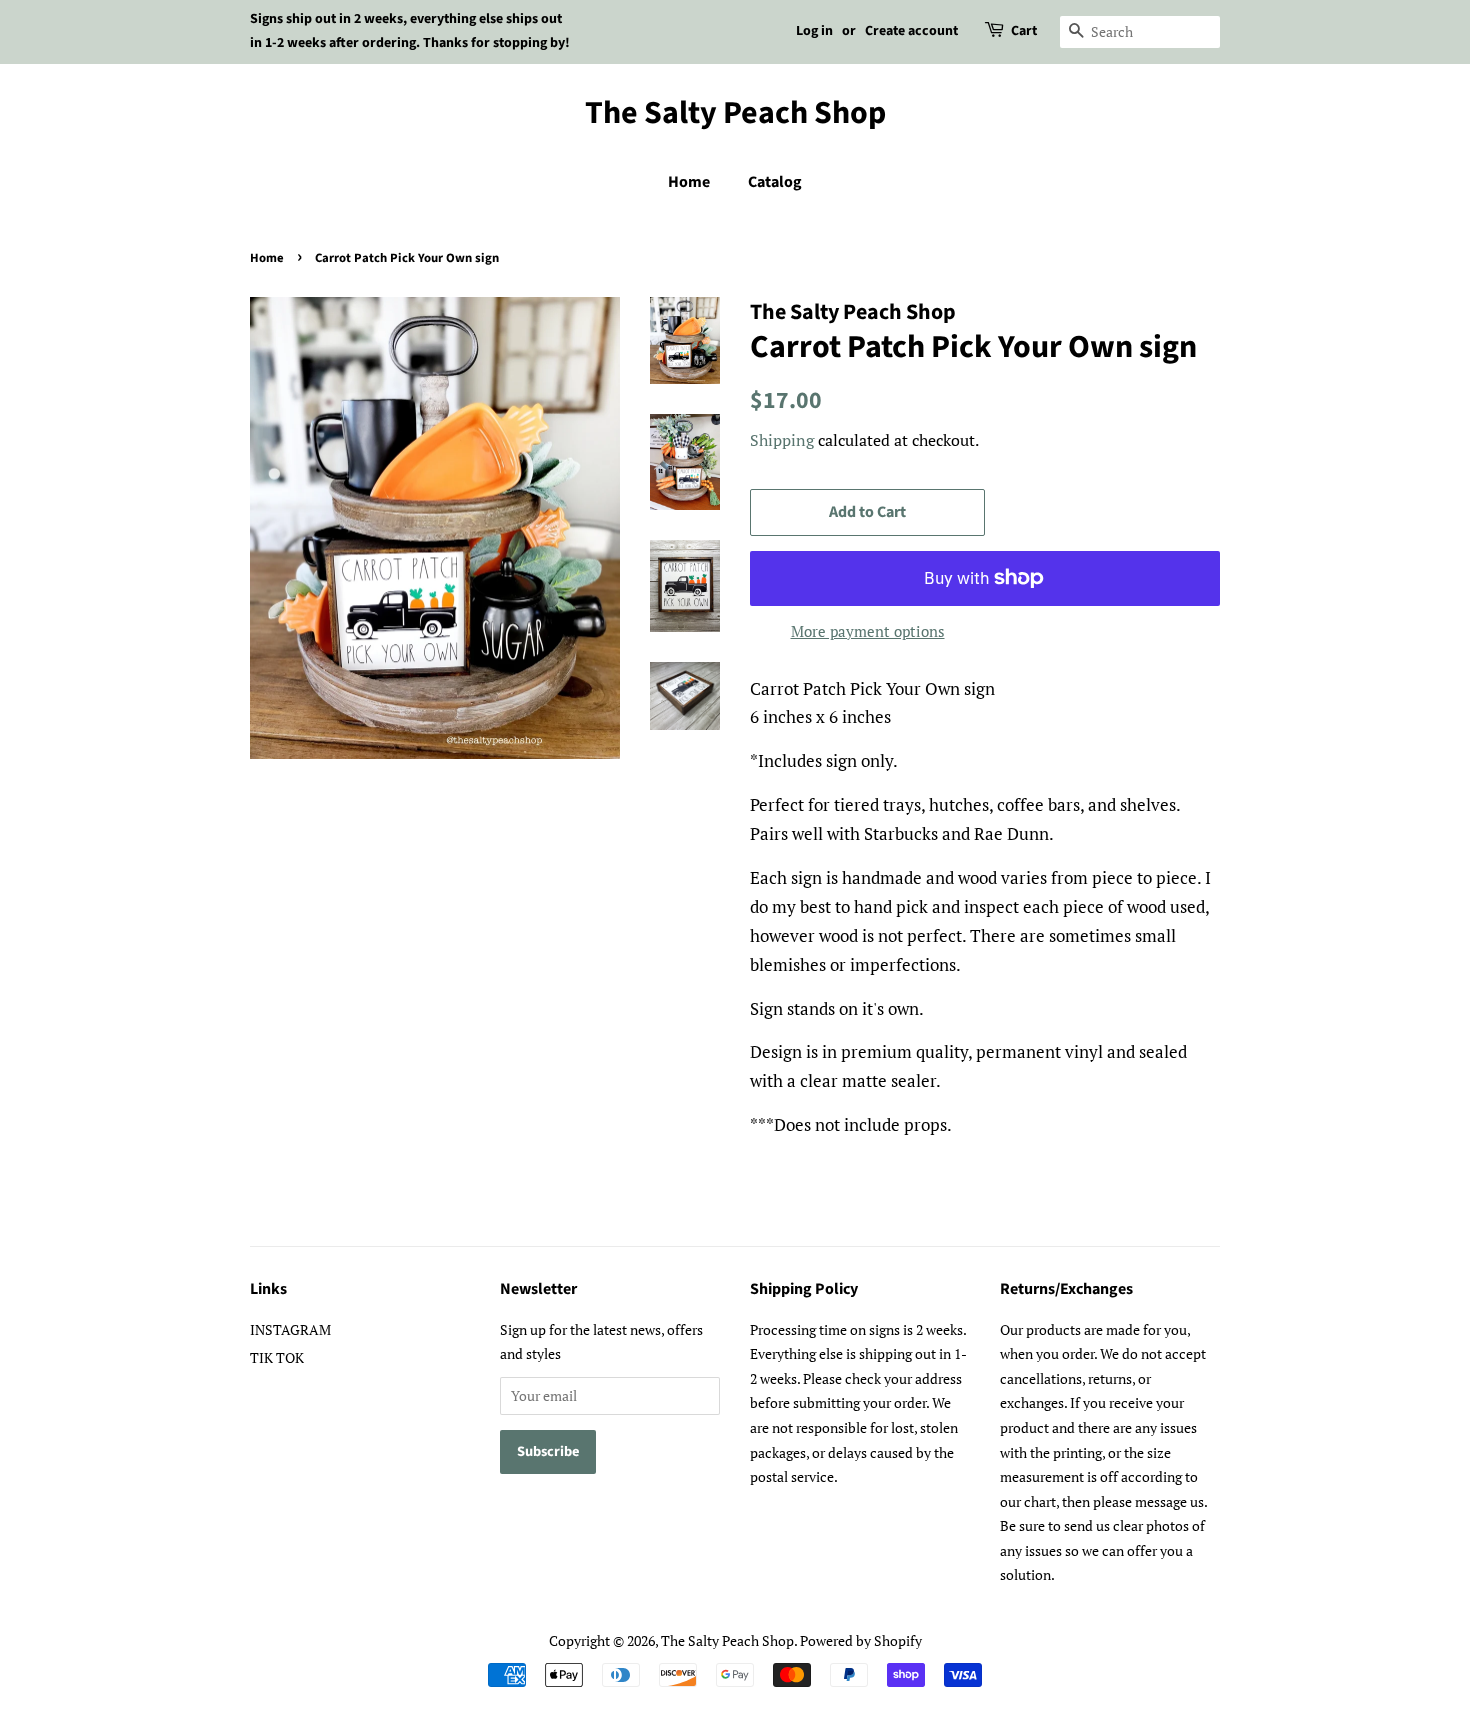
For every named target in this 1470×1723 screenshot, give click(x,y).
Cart (1024, 31)
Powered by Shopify (861, 1640)
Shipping (782, 440)
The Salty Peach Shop (735, 113)
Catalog (775, 182)
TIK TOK (277, 1357)
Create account (911, 31)
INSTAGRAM (290, 1329)
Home (689, 182)
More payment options (868, 631)
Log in (814, 31)
